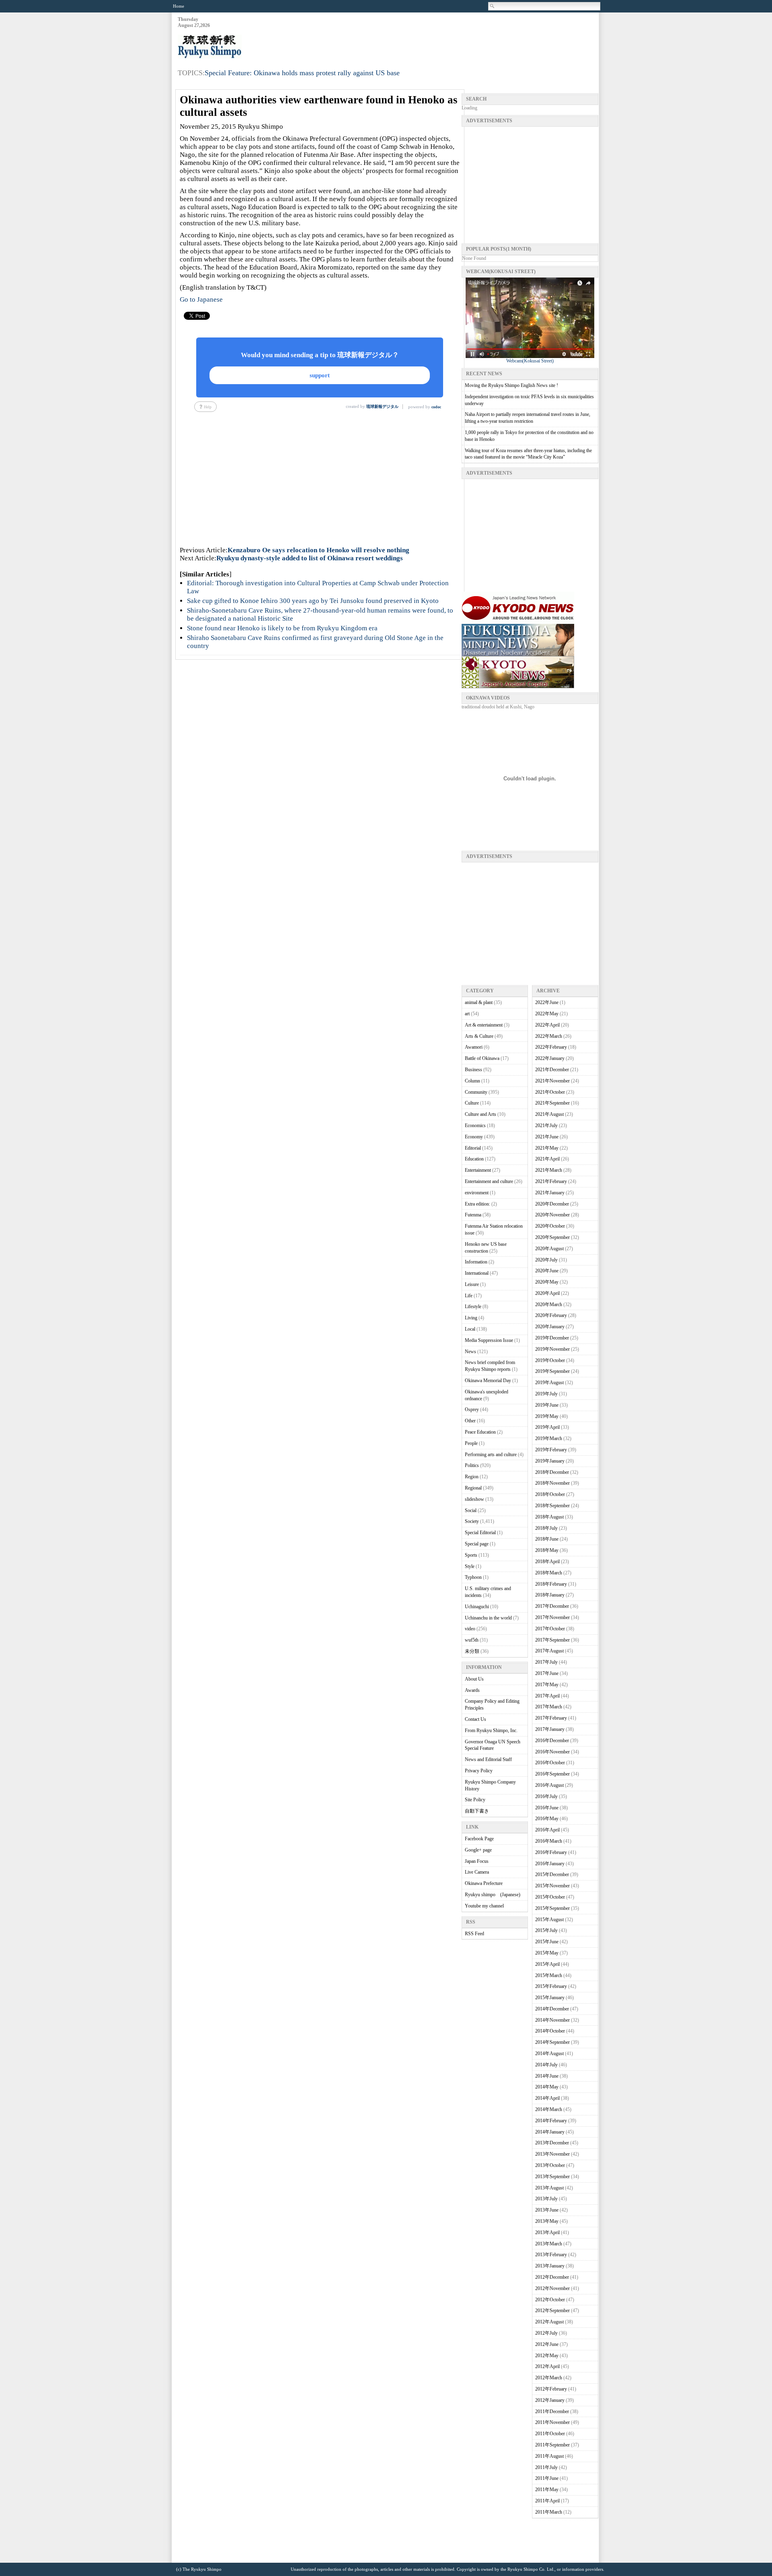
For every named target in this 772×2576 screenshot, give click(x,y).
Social (471, 1510)
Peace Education (480, 1432)
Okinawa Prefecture (484, 1883)
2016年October (550, 1763)
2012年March (549, 2378)
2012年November (552, 2288)
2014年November (552, 2020)
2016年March (549, 1841)
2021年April (547, 1159)
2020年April (547, 1293)
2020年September (552, 1237)
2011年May (547, 2490)
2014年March (549, 2109)
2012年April (547, 2366)
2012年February (551, 2389)
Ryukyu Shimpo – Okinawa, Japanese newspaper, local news (238, 47)
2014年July (546, 2065)
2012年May (547, 2356)
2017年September (552, 1640)
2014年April (547, 2098)
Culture (472, 1103)
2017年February (551, 1718)
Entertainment (478, 1170)
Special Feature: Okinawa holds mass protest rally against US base (302, 73)
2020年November (552, 1215)
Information (476, 1262)
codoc (436, 407)
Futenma (473, 1215)
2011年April (547, 2501)
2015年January (550, 1998)
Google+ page (478, 1850)
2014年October (550, 2031)
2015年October (550, 1897)
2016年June (547, 1808)
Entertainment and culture (489, 1181)
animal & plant (479, 1002)
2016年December (552, 1741)
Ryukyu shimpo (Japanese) (493, 1895)
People (471, 1443)
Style (470, 1566)
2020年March (549, 1304)
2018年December (552, 1472)
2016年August (549, 1785)
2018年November (552, 1483)
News (470, 1352)
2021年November (552, 1081)
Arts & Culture (479, 1036)
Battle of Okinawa (482, 1058)
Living (471, 1318)
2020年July (546, 1260)
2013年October (550, 2165)
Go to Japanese (201, 299)
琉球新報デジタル (382, 406)
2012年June (547, 2344)
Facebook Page (479, 1839)
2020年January (550, 1327)
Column (472, 1081)
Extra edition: (477, 1204)
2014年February (551, 2121)
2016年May (547, 1819)
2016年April (547, 1830)
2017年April (547, 1696)
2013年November (552, 2154)
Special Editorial (480, 1533)
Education (474, 1159)
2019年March (549, 1438)
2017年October (550, 1629)
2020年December (552, 1204)
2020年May (547, 1282)
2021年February (551, 1181)
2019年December (552, 1338)
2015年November (552, 1886)
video (470, 1629)
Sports (471, 1555)
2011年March (549, 2512)
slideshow (474, 1499)
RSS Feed (474, 1934)
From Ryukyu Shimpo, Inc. (491, 1730)
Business (473, 1070)
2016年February (551, 1852)
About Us (474, 1679)
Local (470, 1329)
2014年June (547, 2076)
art (467, 1014)
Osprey (472, 1409)
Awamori (474, 1047)
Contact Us (475, 1719)
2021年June (547, 1137)
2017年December (552, 1606)
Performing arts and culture (491, 1455)
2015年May (547, 1953)
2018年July (546, 1528)
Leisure (472, 1284)
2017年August (549, 1651)
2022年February (551, 1047)
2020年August (549, 1249)
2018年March (549, 1573)
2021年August (549, 1114)
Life (469, 1296)
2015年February (551, 1986)
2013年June (547, 2210)
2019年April (547, 1427)
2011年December (552, 2411)
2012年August (549, 2322)
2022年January (550, 1058)
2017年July (546, 1662)
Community (476, 1092)
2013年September (552, 2177)
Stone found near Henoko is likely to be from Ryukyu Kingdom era (282, 628)
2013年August (549, 2188)
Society (472, 1521)
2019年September (552, 1371)
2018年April (547, 1562)
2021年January (550, 1193)
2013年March (549, 2244)
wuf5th (472, 1640)
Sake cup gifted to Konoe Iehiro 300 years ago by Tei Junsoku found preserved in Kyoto (313, 601)
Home (179, 6)
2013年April (547, 2232)
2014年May (547, 2087)
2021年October (550, 1092)
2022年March (549, 1036)
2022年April (547, 1025)
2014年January (550, 2132)
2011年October (550, 2434)
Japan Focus (477, 1861)
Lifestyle (473, 1307)
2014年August (549, 2053)
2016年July (546, 1796)
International (477, 1273)
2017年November (552, 1617)
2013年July (546, 2199)
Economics (475, 1125)
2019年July (546, 1394)
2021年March (549, 1170)
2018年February (551, 1584)
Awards (472, 1690)
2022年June (547, 1002)
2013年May (547, 2221)
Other (470, 1421)
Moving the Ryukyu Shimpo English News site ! (511, 385)
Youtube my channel (484, 1906)
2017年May (547, 1685)
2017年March (549, 1707)
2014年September (552, 2042)
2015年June (547, 1942)
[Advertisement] (452, 37)
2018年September (552, 1506)
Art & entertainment (484, 1025)
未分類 (472, 1651)
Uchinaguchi (477, 1607)
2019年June (547, 1405)
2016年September (552, 1774)
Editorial (473, 1148)
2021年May (547, 1148)
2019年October (550, 1360)
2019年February (551, 1450)
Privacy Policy (479, 1771)
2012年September (552, 2311)
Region (472, 1477)
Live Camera (477, 1872)
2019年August (549, 1383)
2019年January (550, 1461)
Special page (477, 1544)
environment (477, 1193)
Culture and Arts (480, 1114)
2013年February (551, 2255)
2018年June (547, 1539)
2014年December (552, 2009)
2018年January (550, 1595)
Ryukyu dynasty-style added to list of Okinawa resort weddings (310, 558)
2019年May (547, 1416)
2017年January (550, 1729)
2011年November (552, 2422)
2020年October (550, 1226)
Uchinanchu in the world (488, 1618)
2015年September (552, 1908)
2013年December (552, 2143)
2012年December (552, 2277)
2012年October (550, 2300)
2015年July (546, 1930)
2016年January (550, 1864)
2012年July (546, 2333)
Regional (473, 1488)
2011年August (549, 2456)
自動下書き (477, 1811)
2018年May (547, 1550)
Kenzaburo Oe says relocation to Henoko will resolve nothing (318, 550)
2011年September (552, 2445)
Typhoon (473, 1577)
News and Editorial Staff (488, 1759)
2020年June (547, 1271)
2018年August (549, 1517)
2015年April (547, 1964)
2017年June (547, 1673)
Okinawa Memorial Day (488, 1381)
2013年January (550, 2266)
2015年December (552, 1874)
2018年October (550, 1494)
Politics (472, 1465)
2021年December (552, 1070)
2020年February (551, 1315)
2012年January (550, 2400)
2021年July (546, 1125)
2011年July (546, 2467)
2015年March (549, 1975)
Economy (474, 1137)
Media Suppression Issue (489, 1340)
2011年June (547, 2478)
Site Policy (475, 1800)
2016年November (552, 1752)
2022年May (547, 1014)
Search (493, 6)
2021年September (552, 1103)
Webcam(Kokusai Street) (530, 361)
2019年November (552, 1349)
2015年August (549, 1920)
